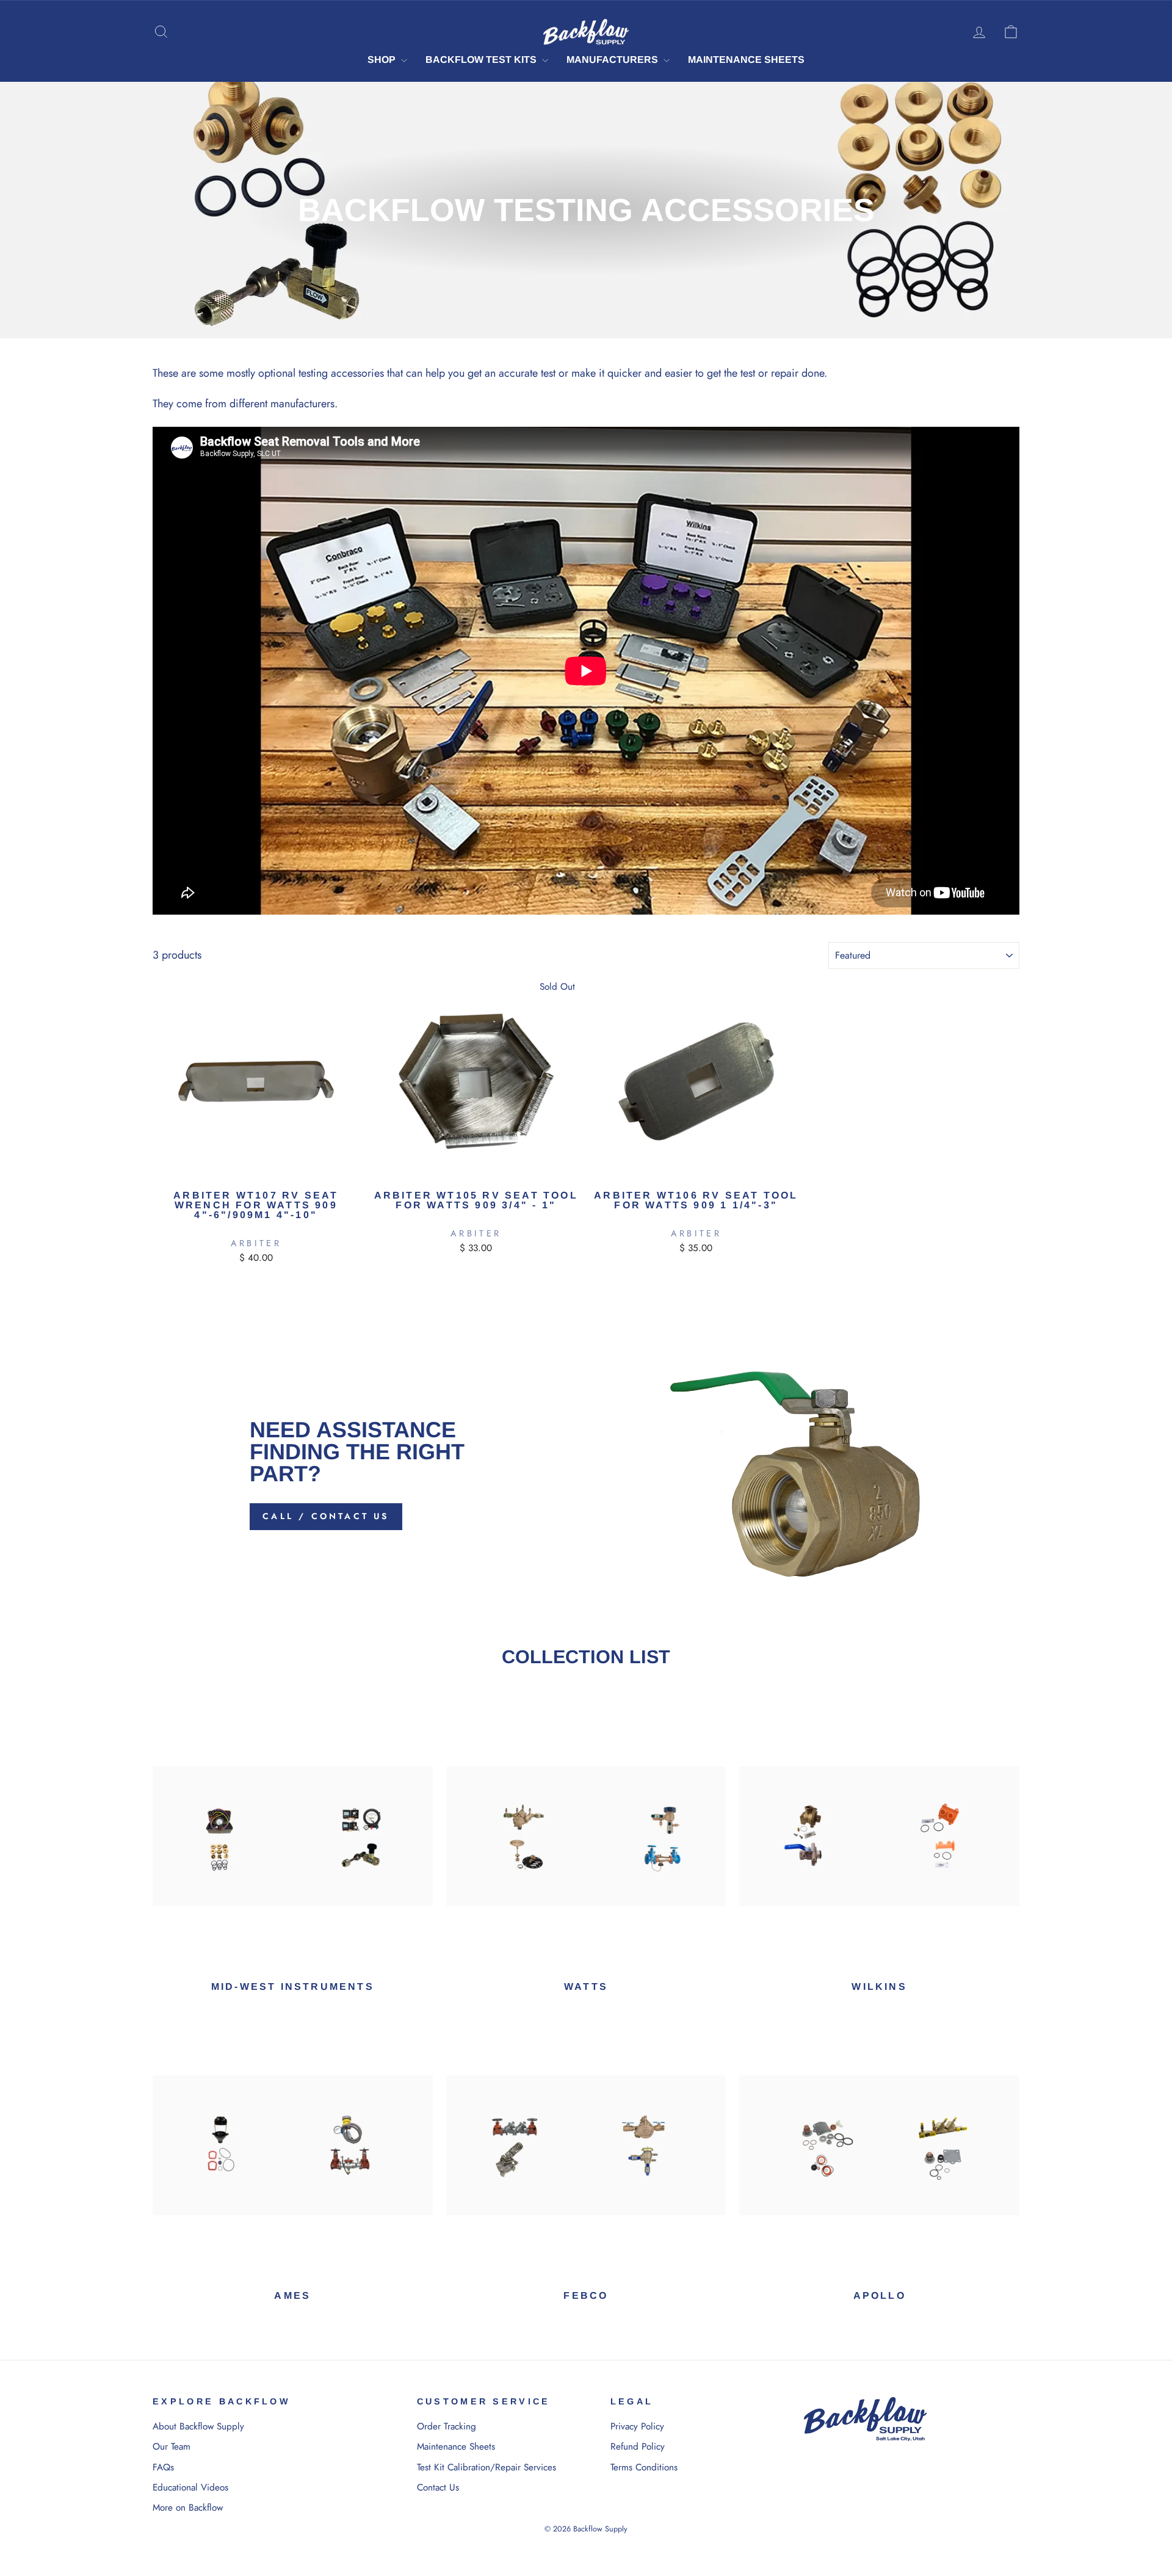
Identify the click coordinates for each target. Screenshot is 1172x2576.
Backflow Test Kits (482, 60)
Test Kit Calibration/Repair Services (487, 2467)
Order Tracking (447, 2426)
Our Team (172, 2447)
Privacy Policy (637, 2426)
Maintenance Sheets (746, 60)
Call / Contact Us (326, 1516)
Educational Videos (190, 2487)
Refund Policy (638, 2447)
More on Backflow (188, 2508)
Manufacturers (613, 60)
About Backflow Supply (198, 2426)
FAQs (163, 2467)
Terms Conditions (644, 2467)
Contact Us (438, 2487)
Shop (383, 60)
